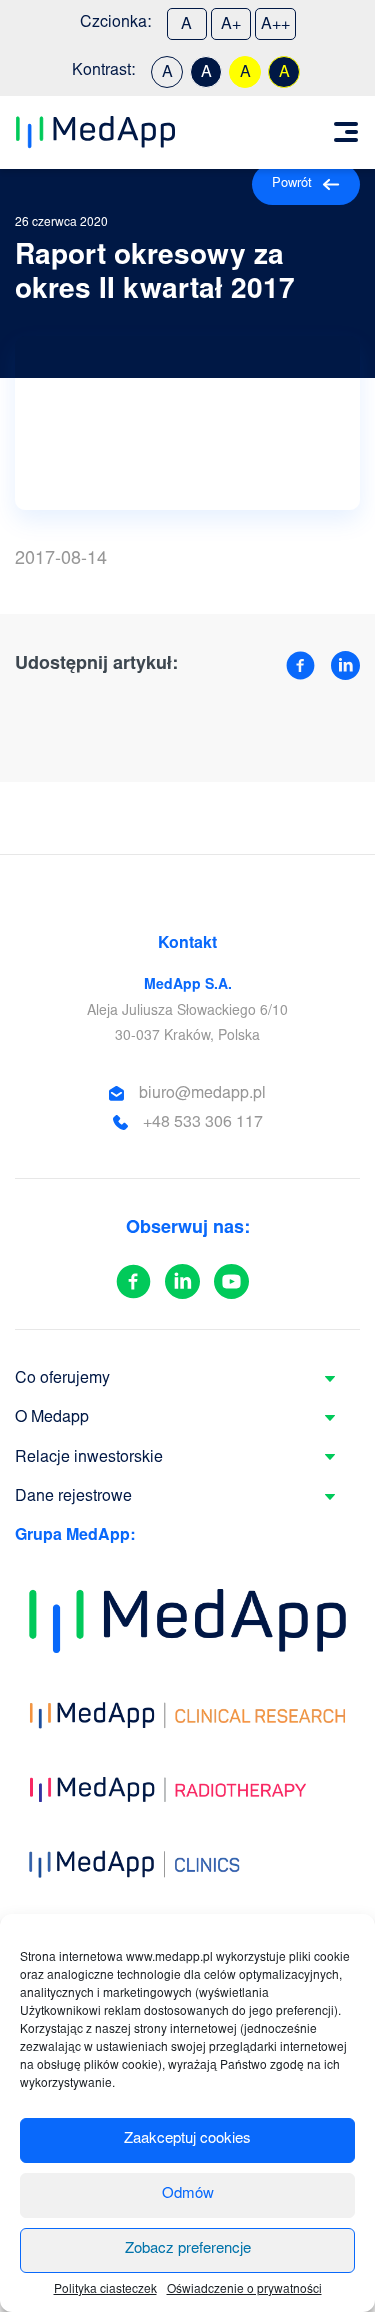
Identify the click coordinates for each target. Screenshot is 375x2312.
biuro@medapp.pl (202, 1094)
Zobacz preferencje (188, 2249)
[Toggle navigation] (346, 132)
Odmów (188, 2194)
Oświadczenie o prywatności (244, 2290)
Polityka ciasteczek (105, 2290)
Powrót (292, 184)
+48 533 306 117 (203, 1123)
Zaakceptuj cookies (187, 2139)
